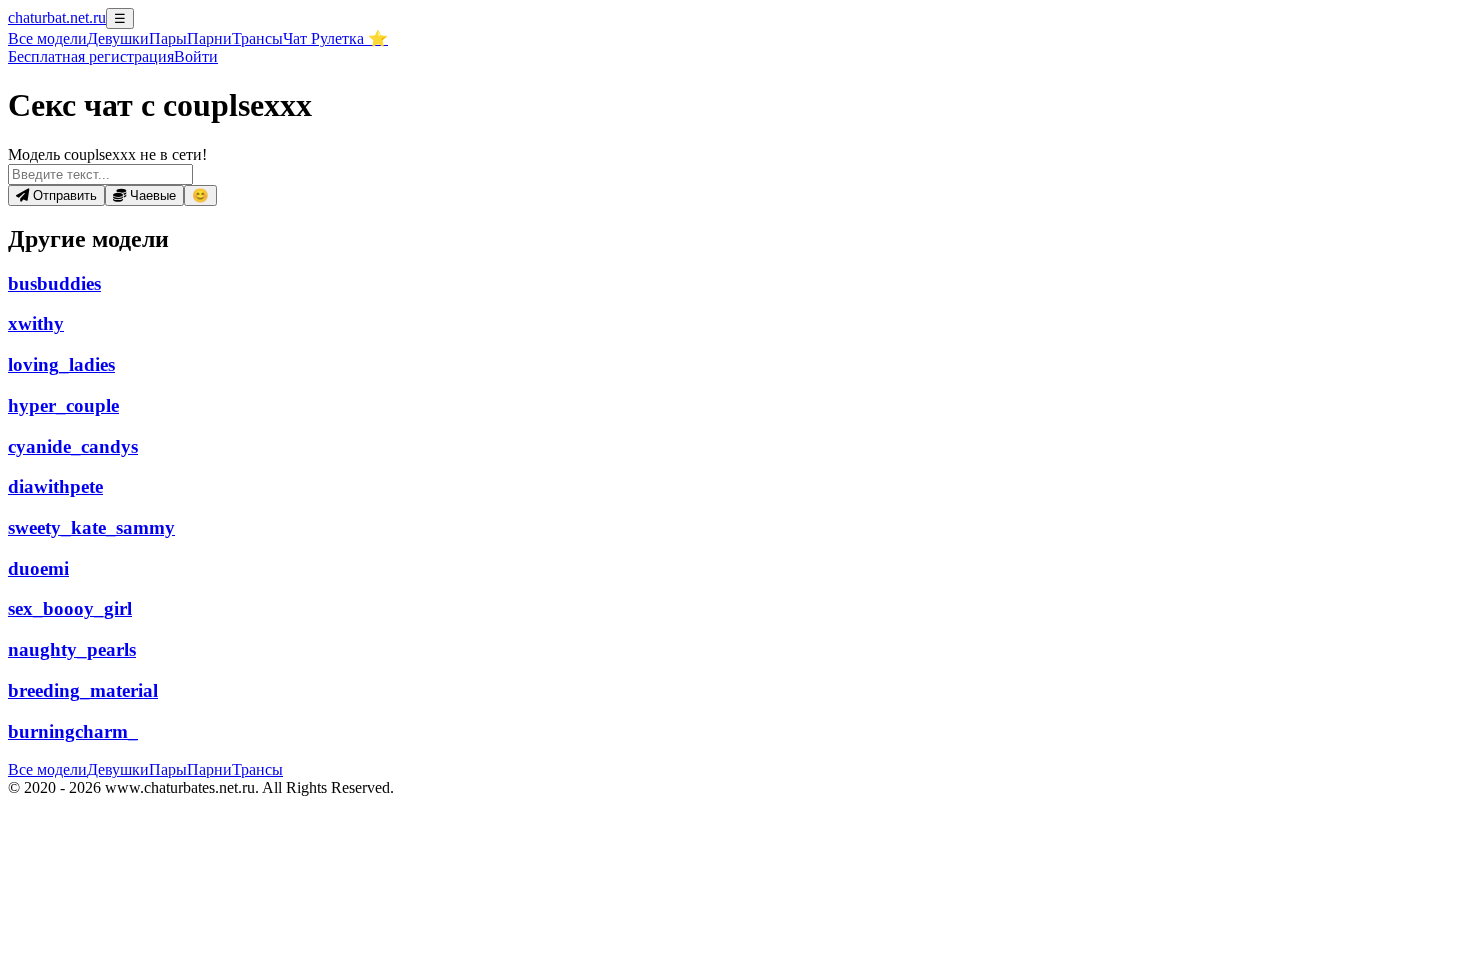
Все (47, 38)
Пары (168, 38)
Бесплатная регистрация (91, 56)
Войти (196, 56)
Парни (209, 38)
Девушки (118, 38)
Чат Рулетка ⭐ (335, 38)
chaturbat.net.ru (57, 17)
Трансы (257, 38)
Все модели (47, 769)
